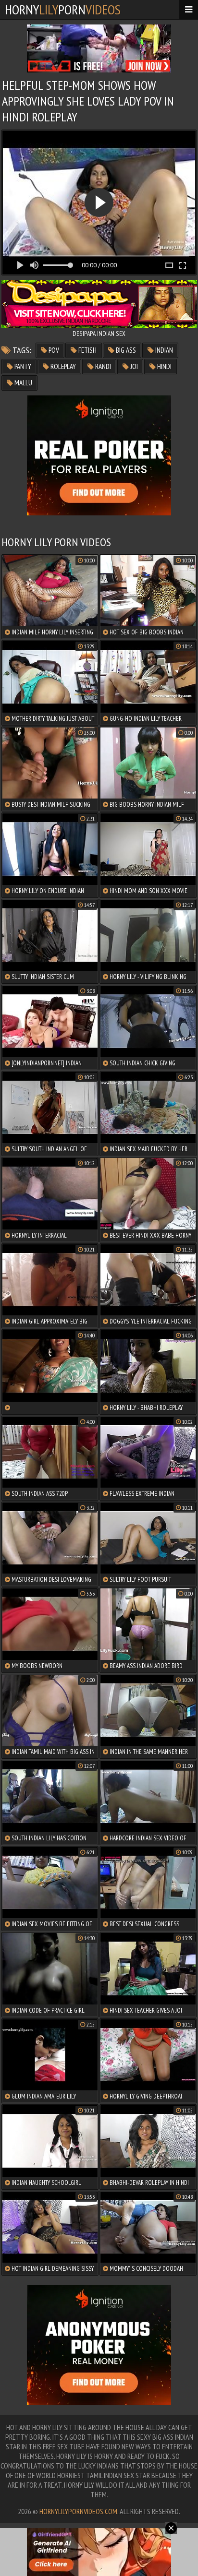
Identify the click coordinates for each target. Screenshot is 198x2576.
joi (133, 366)
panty (22, 366)
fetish (87, 350)
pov (53, 350)
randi (102, 366)
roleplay (62, 366)
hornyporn (63, 9)
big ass (125, 350)
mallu (23, 383)
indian (163, 350)
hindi (164, 366)
